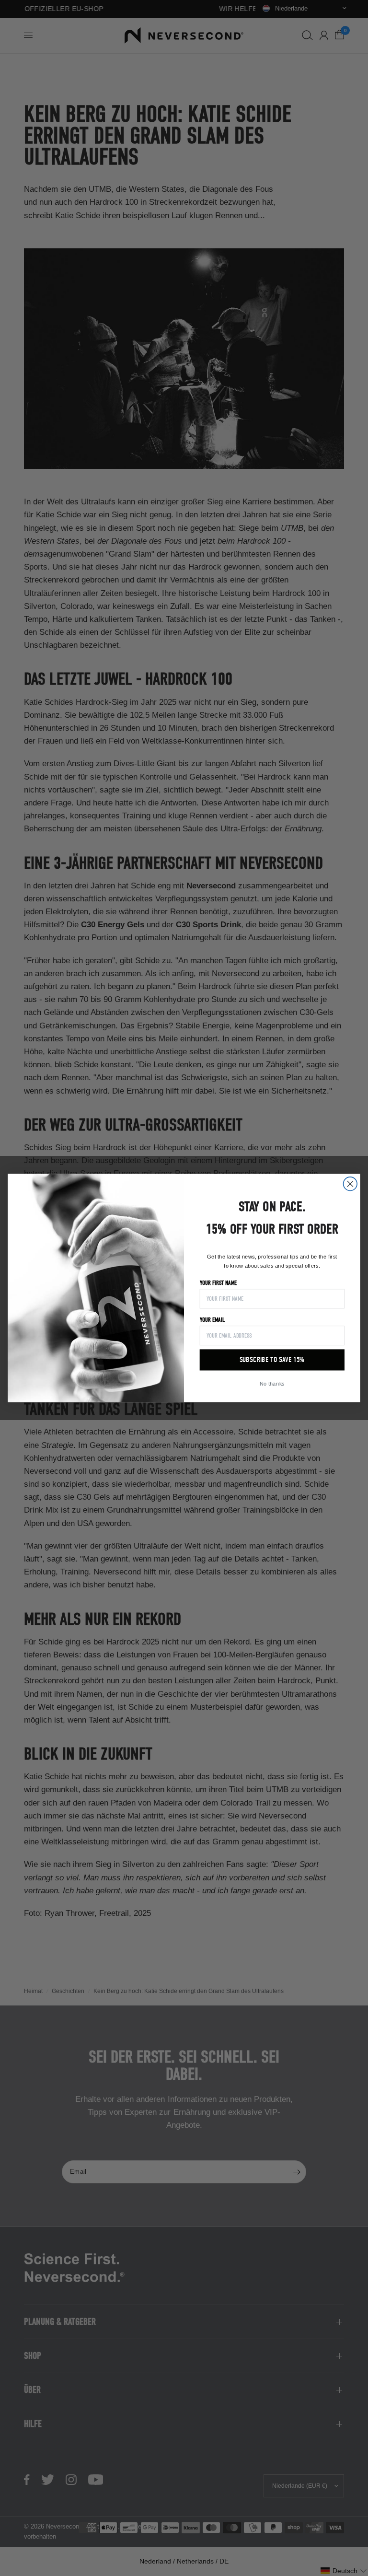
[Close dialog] (351, 1184)
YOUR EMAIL (213, 1320)
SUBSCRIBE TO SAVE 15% (272, 1360)
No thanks (272, 1383)
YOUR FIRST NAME (218, 1283)
